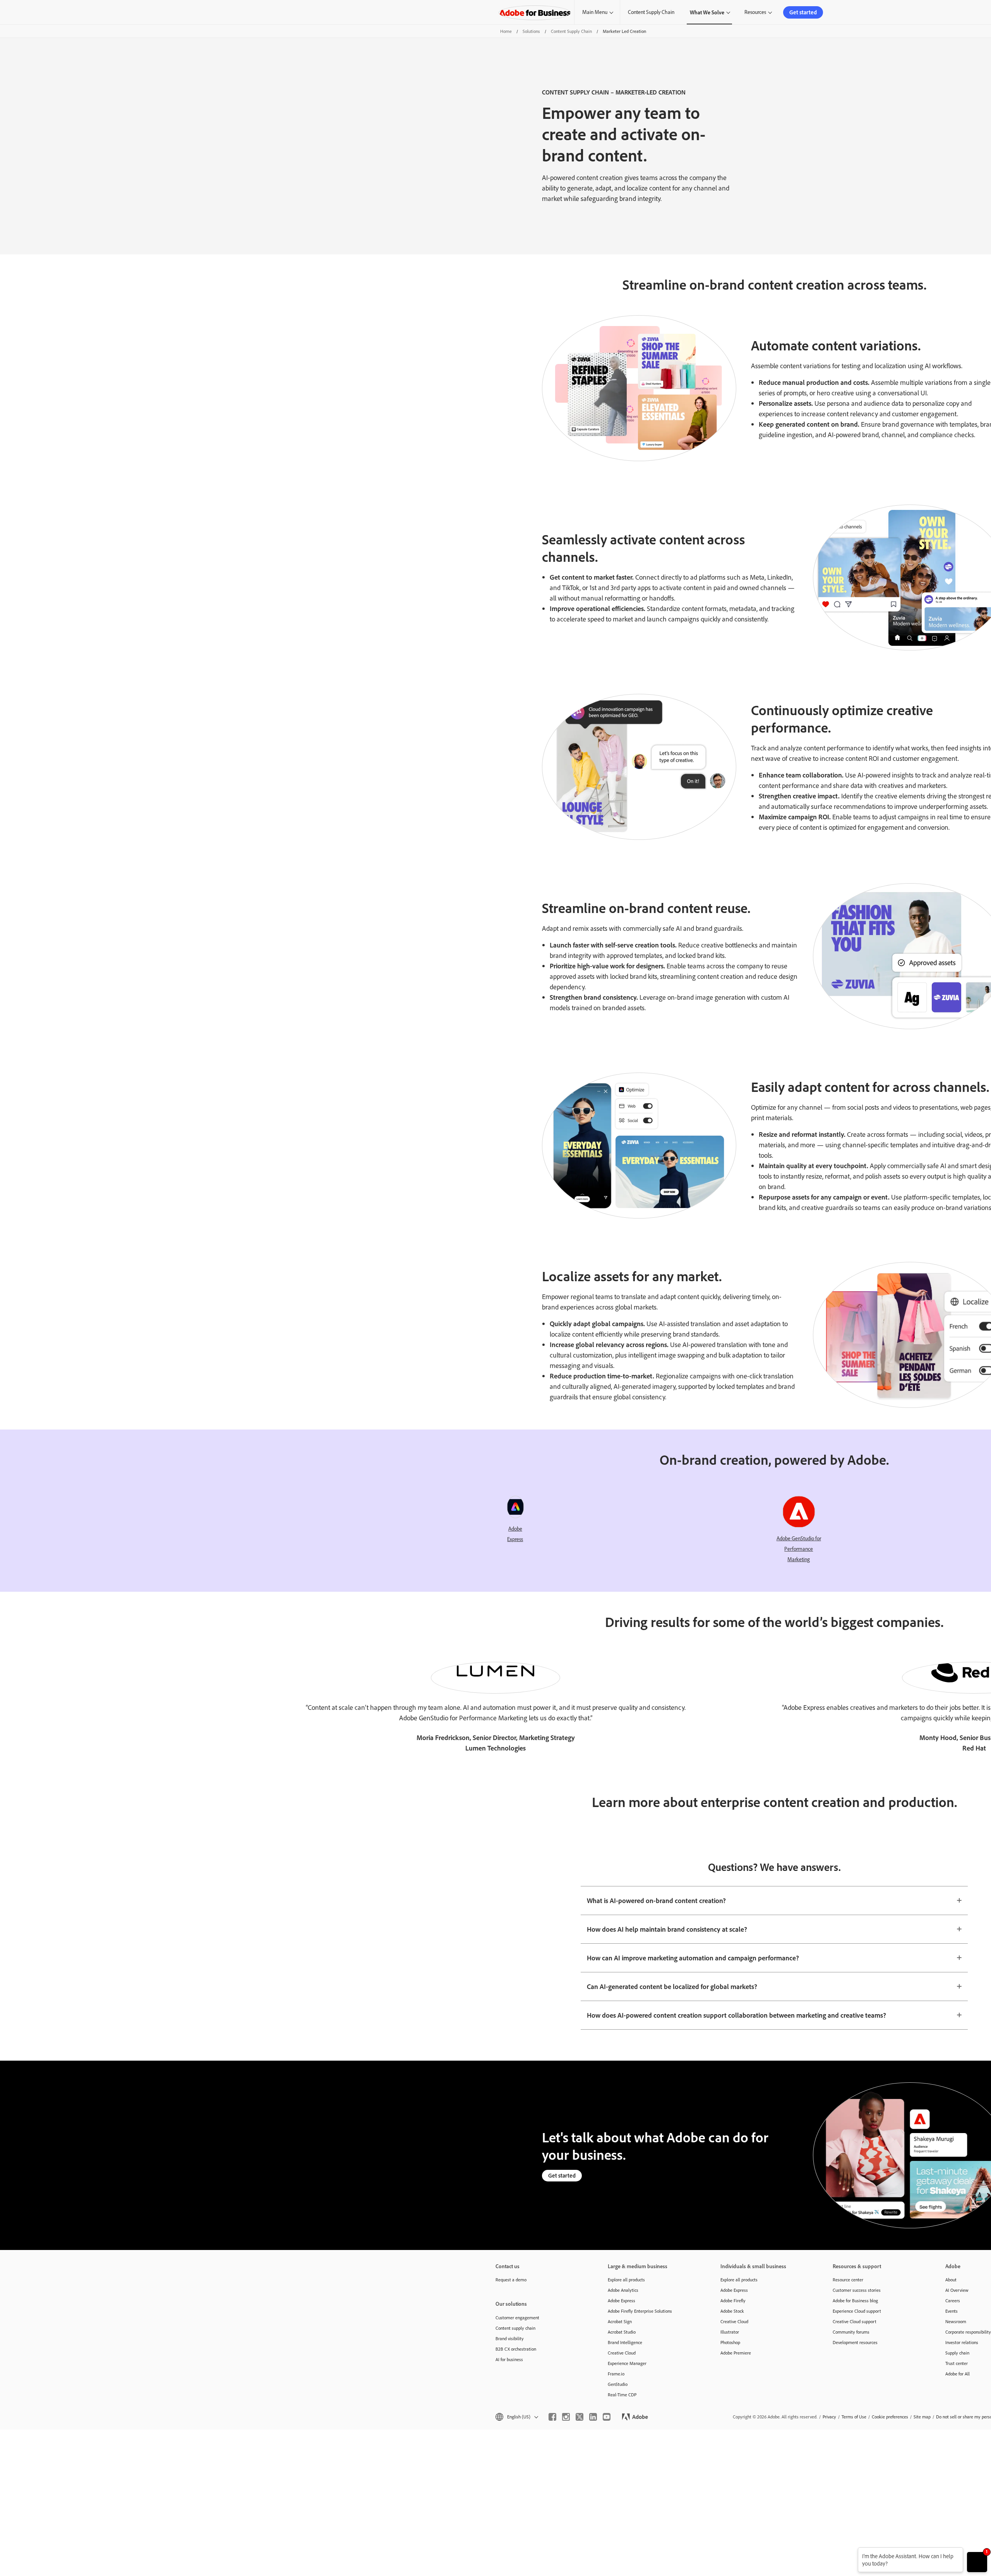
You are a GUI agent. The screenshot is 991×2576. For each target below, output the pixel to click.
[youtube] (607, 2417)
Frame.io (616, 2374)
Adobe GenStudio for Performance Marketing (799, 1549)
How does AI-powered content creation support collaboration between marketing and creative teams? (736, 2015)
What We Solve (707, 12)
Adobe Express (622, 2301)
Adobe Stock (732, 2311)
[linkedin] (593, 2417)
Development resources (855, 2342)
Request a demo (511, 2280)
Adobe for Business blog (855, 2301)
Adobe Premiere (736, 2353)
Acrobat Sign (620, 2321)
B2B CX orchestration (516, 2349)
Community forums (851, 2332)
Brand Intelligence (625, 2342)
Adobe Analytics (623, 2290)
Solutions (531, 31)
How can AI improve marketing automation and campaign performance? (693, 1958)
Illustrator (730, 2332)
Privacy (829, 2417)
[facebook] (552, 2417)
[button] (516, 2417)
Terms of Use (854, 2417)
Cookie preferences (890, 2417)
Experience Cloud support (857, 2311)
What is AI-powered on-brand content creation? (656, 1900)
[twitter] (580, 2417)
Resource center (848, 2280)
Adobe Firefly (733, 2301)
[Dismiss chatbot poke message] (853, 2552)
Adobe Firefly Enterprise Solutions (640, 2311)
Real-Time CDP (622, 2395)
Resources (755, 12)
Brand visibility (510, 2338)
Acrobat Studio (622, 2332)
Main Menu (595, 12)
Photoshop (730, 2342)
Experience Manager (627, 2363)
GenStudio (618, 2384)
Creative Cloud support (855, 2321)
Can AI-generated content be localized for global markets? (672, 1986)
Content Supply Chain (651, 12)
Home (506, 31)
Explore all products (626, 2280)
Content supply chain (515, 2328)
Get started (803, 12)
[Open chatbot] (977, 2562)
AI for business (509, 2359)
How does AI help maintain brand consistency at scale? (667, 1929)
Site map (922, 2417)
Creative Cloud (622, 2353)
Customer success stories (857, 2290)
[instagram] (566, 2417)
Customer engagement (517, 2318)
